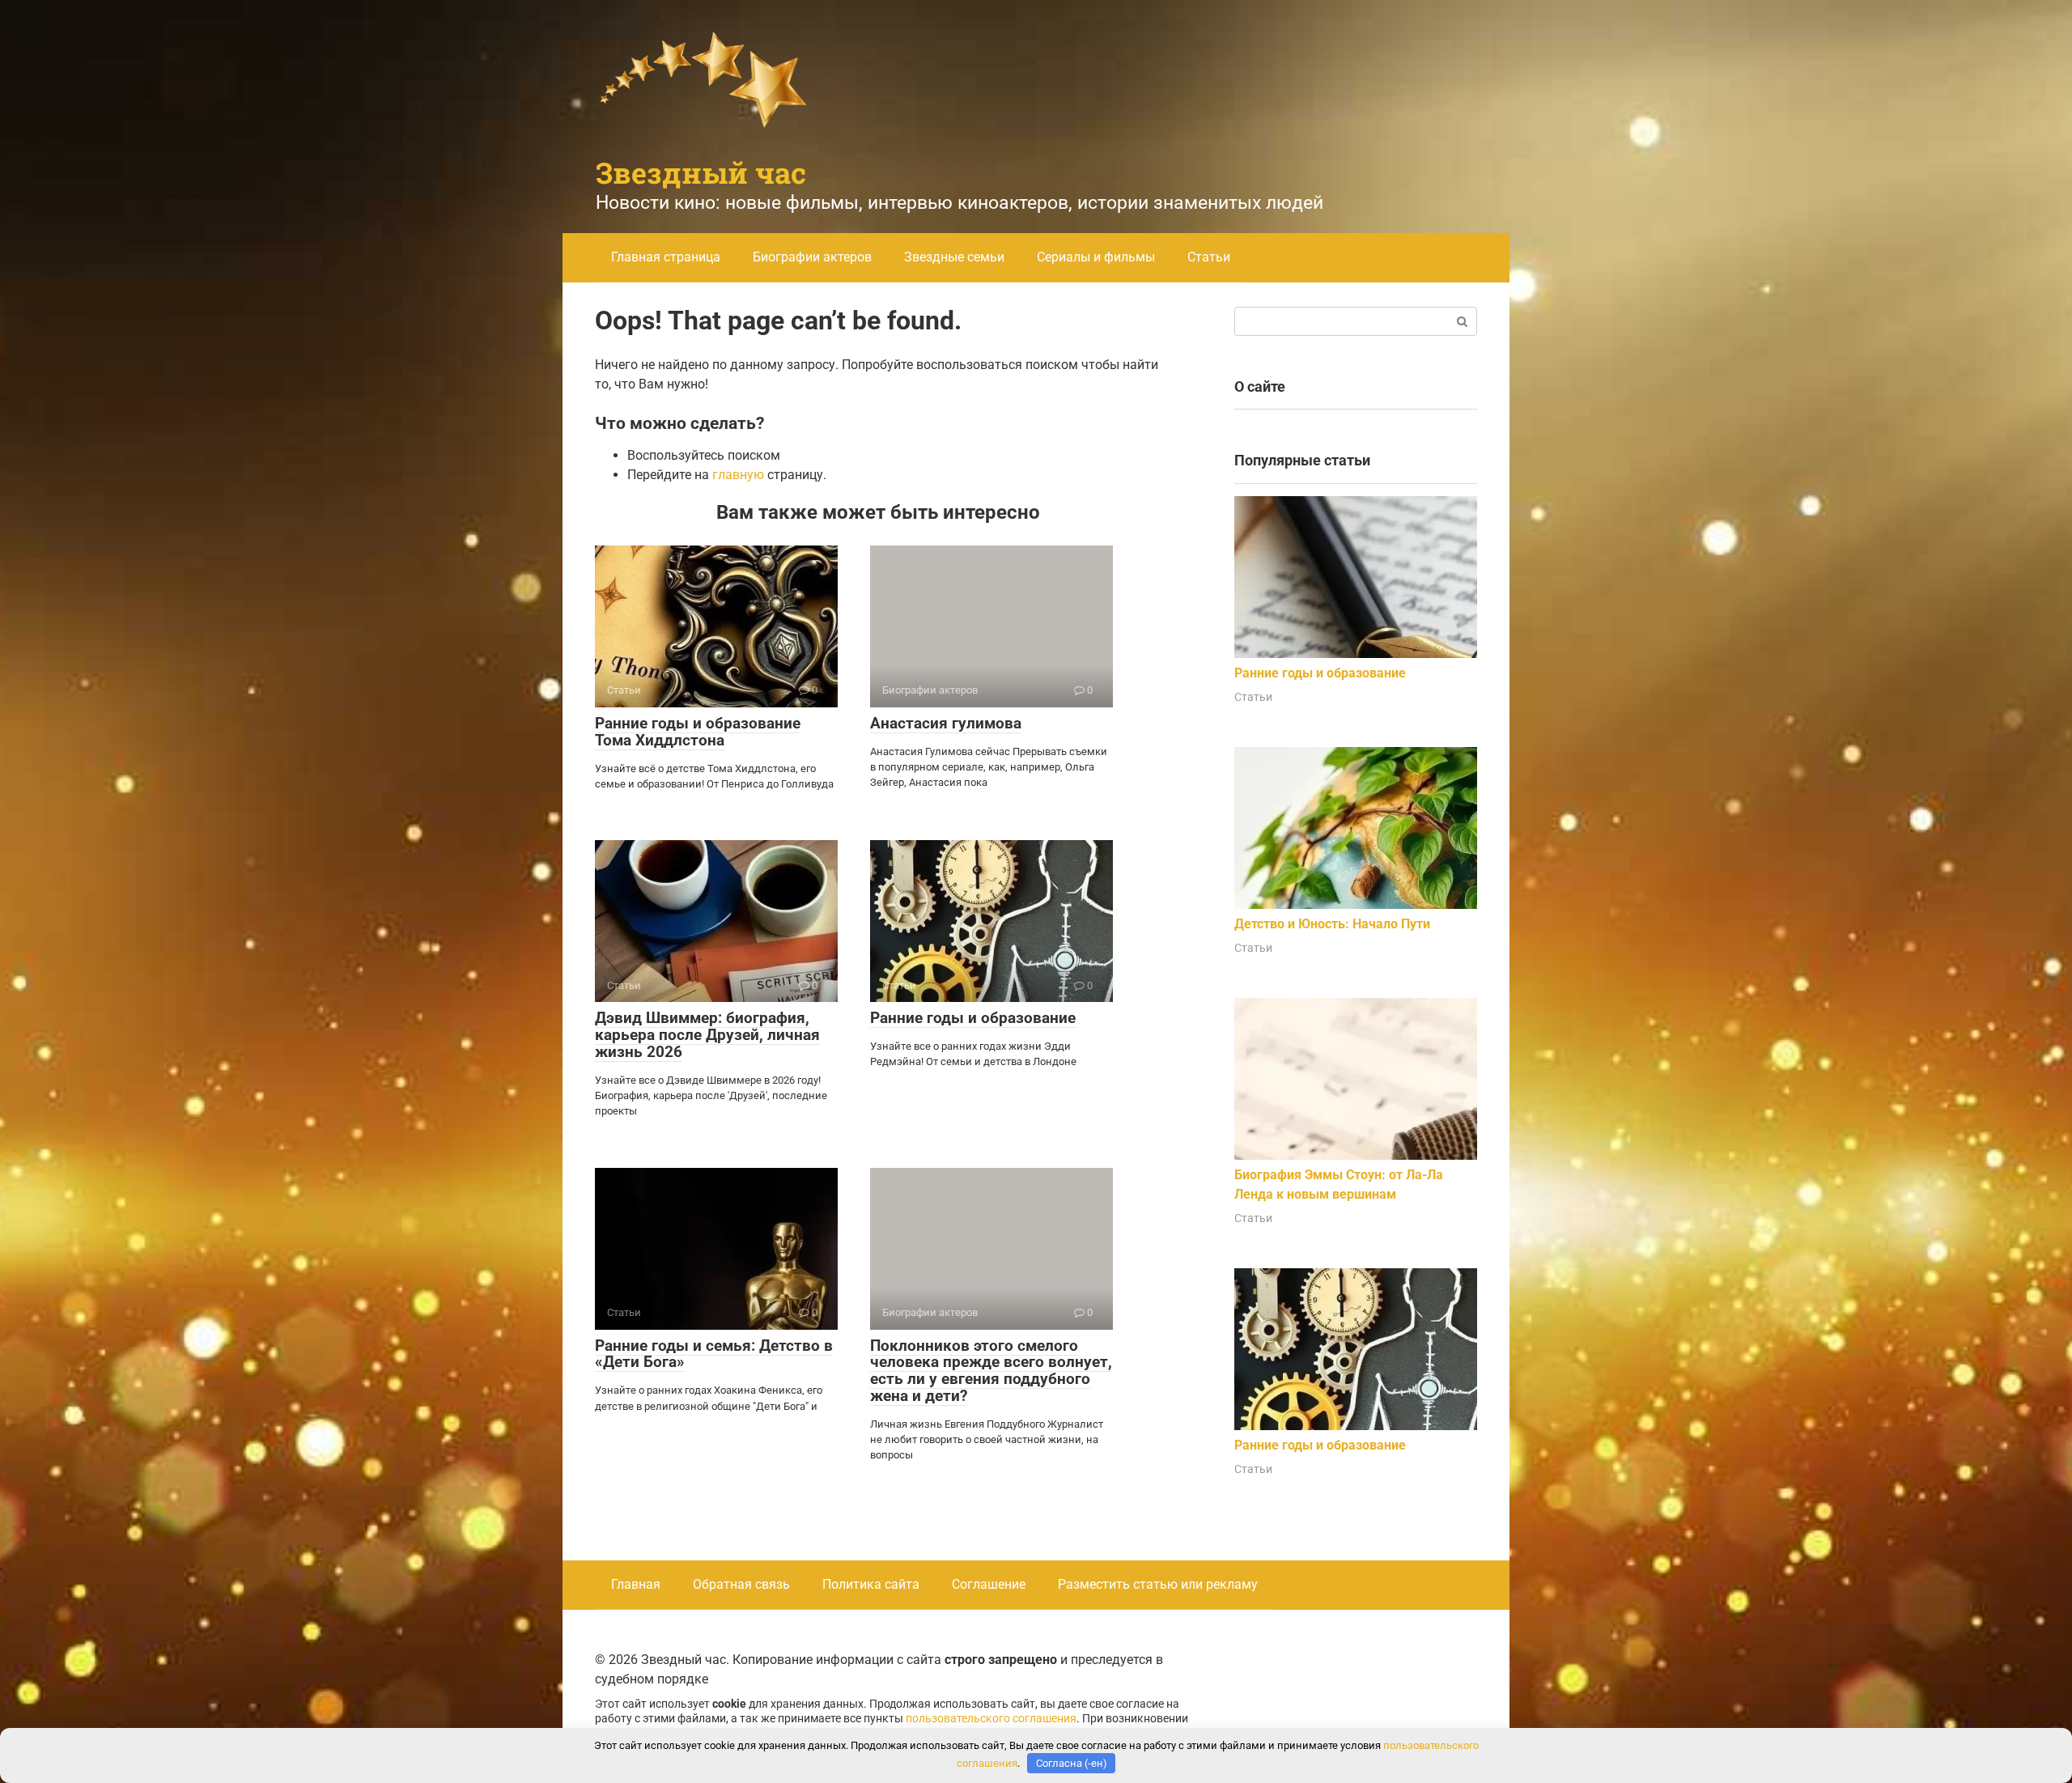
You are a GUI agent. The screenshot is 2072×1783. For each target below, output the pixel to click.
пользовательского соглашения (991, 1719)
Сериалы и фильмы (1096, 257)
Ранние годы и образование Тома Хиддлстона (698, 732)
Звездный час (701, 172)
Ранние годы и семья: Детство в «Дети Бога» (714, 1354)
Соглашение (989, 1584)
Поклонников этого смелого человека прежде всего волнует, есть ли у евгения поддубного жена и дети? (991, 1371)
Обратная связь (741, 1584)
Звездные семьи (954, 257)
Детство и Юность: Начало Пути (1332, 924)
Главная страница (666, 257)
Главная (636, 1584)
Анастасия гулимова (946, 723)
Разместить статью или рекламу (1158, 1584)
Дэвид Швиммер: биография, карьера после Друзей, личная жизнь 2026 (707, 1035)
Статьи (1209, 257)
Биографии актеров (812, 257)
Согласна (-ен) (1072, 1763)
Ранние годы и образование (973, 1018)
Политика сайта (871, 1584)
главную (738, 475)
